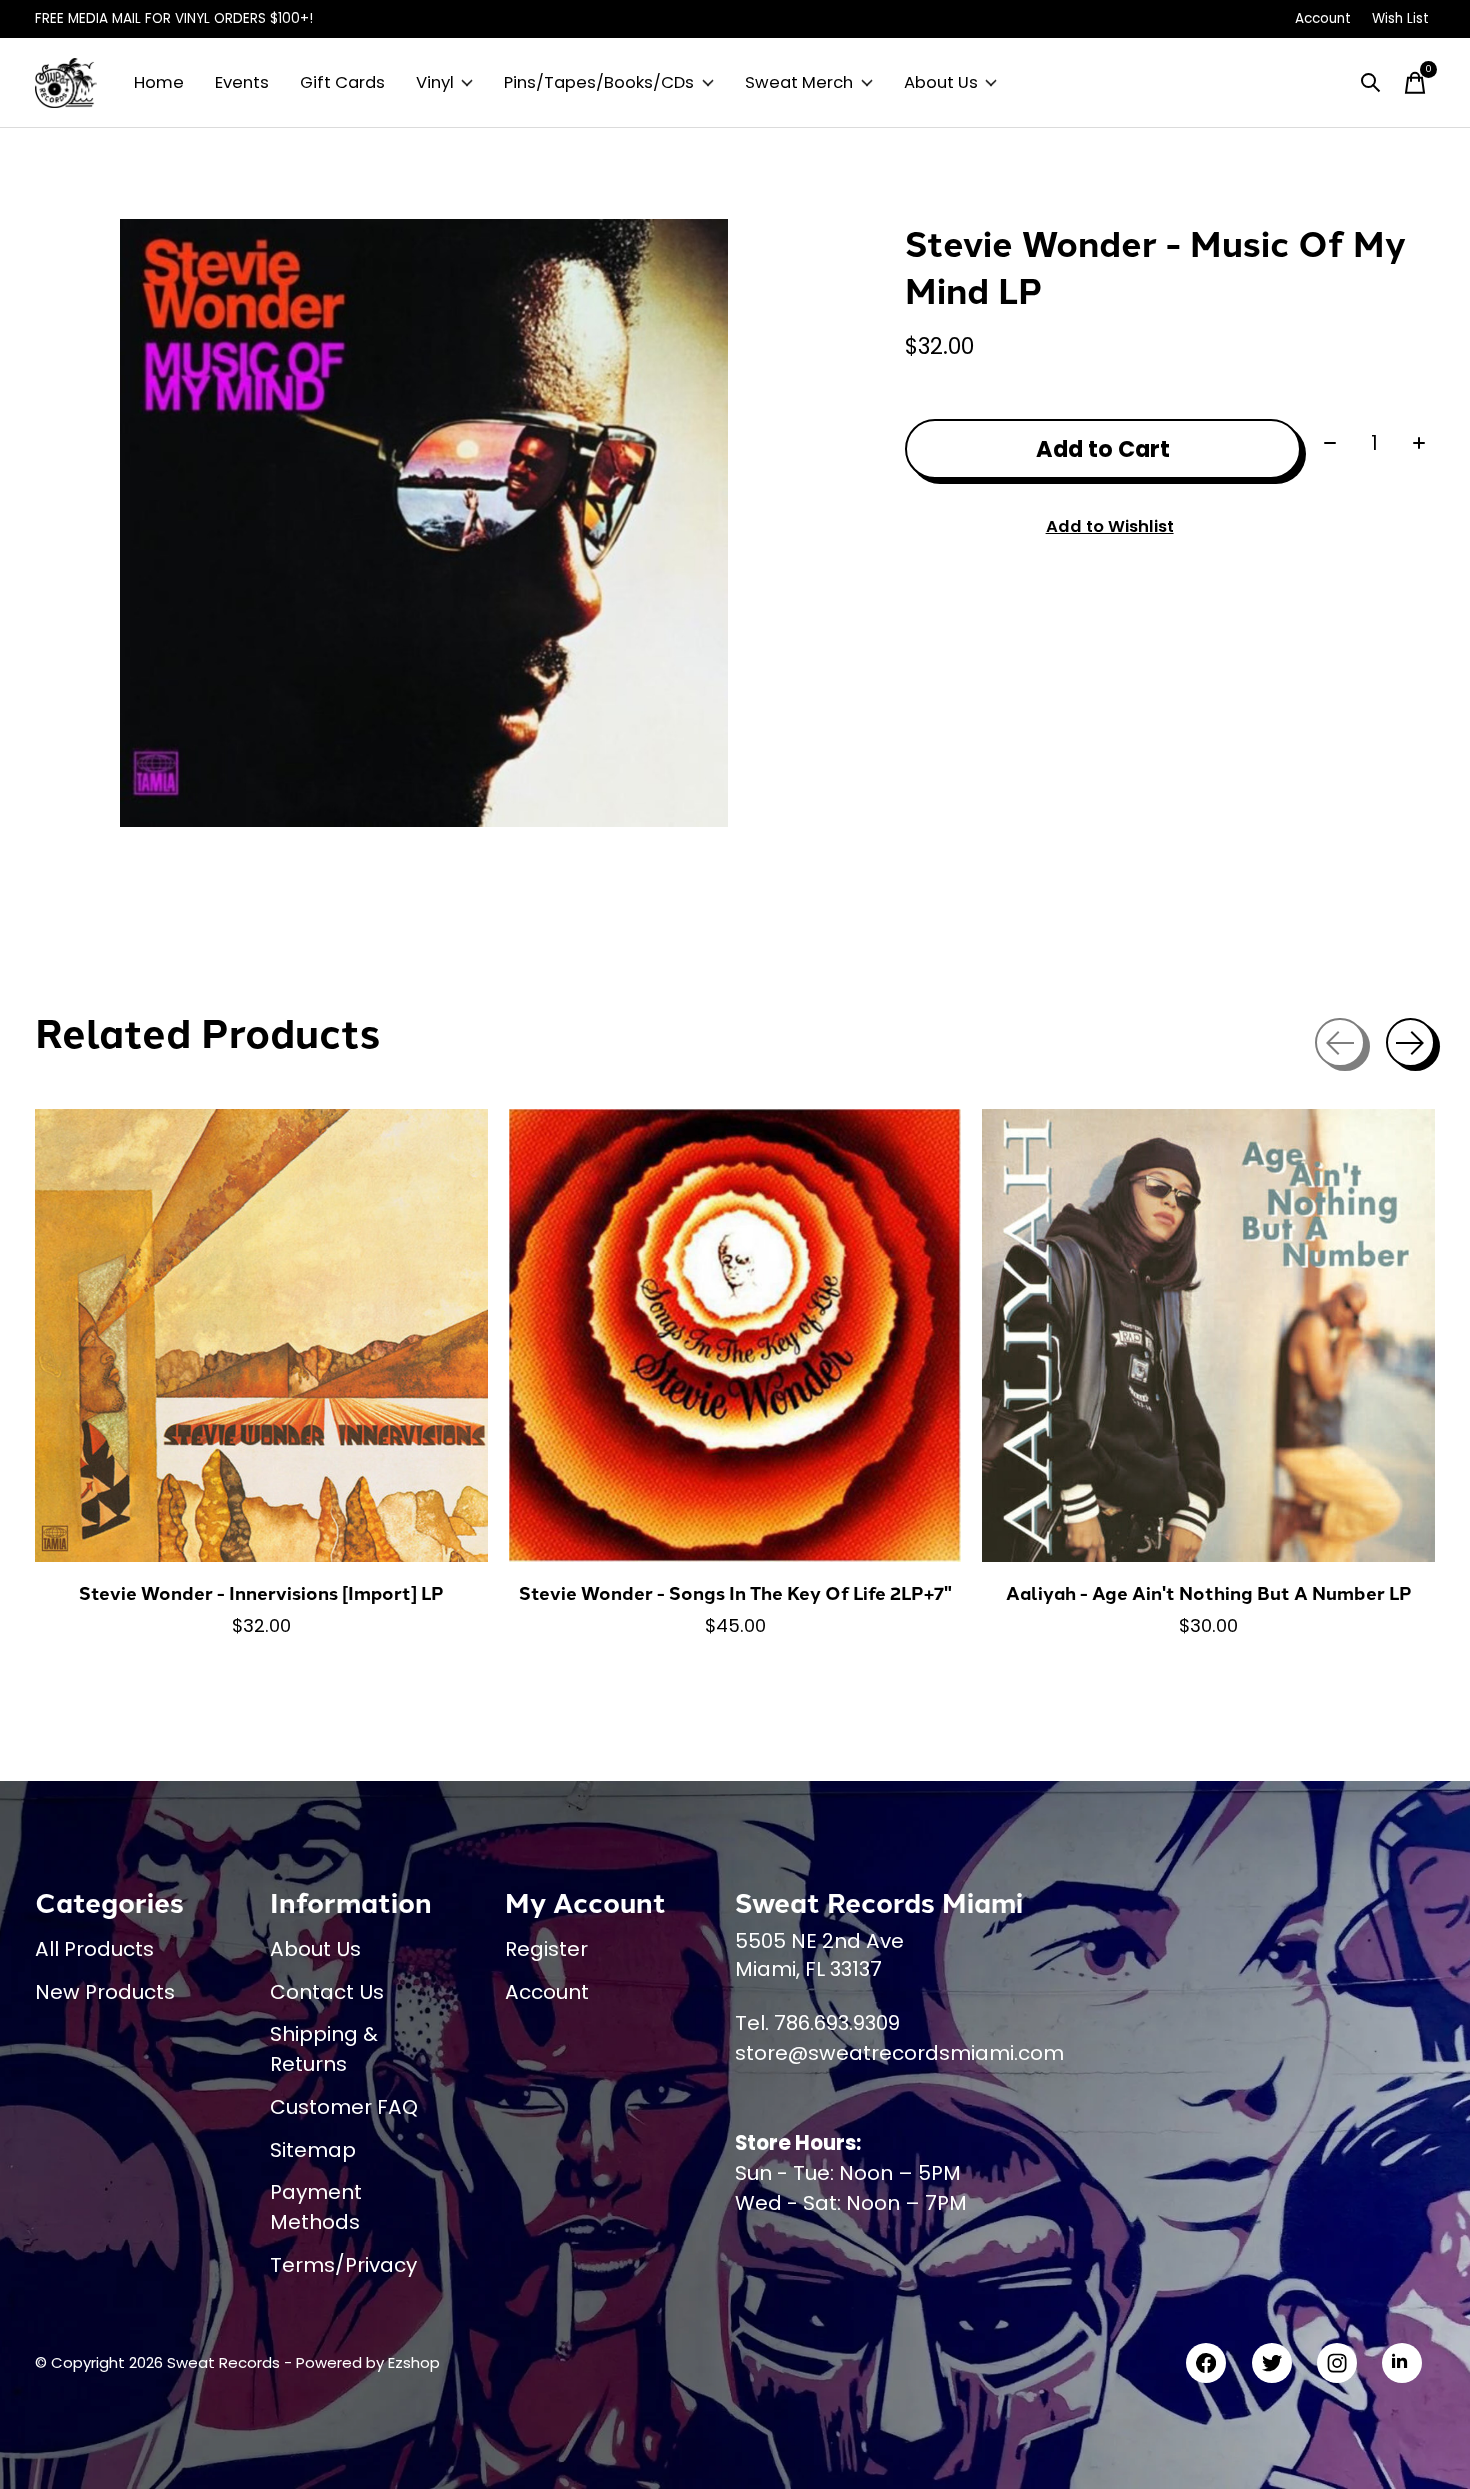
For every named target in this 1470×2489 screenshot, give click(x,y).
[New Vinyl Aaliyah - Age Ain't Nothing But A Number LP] (1208, 1335)
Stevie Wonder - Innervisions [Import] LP (261, 1592)
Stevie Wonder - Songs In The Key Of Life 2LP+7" (735, 1592)
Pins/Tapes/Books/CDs (599, 82)
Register (546, 1949)
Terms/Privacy (343, 2265)
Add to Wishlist (1110, 526)
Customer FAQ (344, 2107)
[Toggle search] (1371, 83)
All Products (94, 1949)
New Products (105, 1992)
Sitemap (313, 2150)
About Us (941, 82)
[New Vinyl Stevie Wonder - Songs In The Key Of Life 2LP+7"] (735, 1335)
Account (547, 1992)
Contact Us (327, 1992)
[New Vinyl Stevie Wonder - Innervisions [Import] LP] (261, 1335)
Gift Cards (342, 82)
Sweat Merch (799, 82)
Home (159, 82)
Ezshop (414, 2362)
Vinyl (435, 82)
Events (242, 82)
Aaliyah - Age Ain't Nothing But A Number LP (1209, 1592)
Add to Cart (1103, 449)
